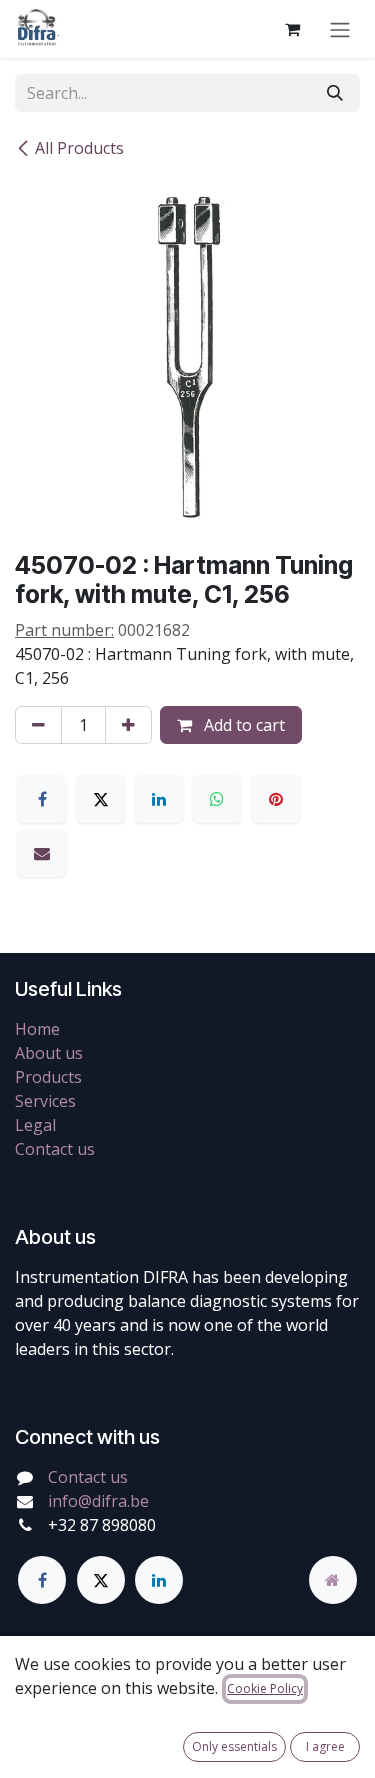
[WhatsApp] (217, 799)
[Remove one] (38, 725)
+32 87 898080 (102, 1525)
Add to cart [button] (242, 725)
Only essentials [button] (234, 1746)
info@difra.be (98, 1501)
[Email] (42, 853)
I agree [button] (325, 1746)
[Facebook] (42, 799)
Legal (35, 1125)
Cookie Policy (265, 1688)
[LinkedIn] (159, 799)
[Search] (335, 93)
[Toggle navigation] (340, 29)
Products (48, 1077)
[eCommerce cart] (292, 29)
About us (49, 1053)
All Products (79, 148)
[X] (101, 799)
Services (45, 1101)
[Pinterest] (276, 799)
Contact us (55, 1149)
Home (37, 1029)
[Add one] (128, 725)
